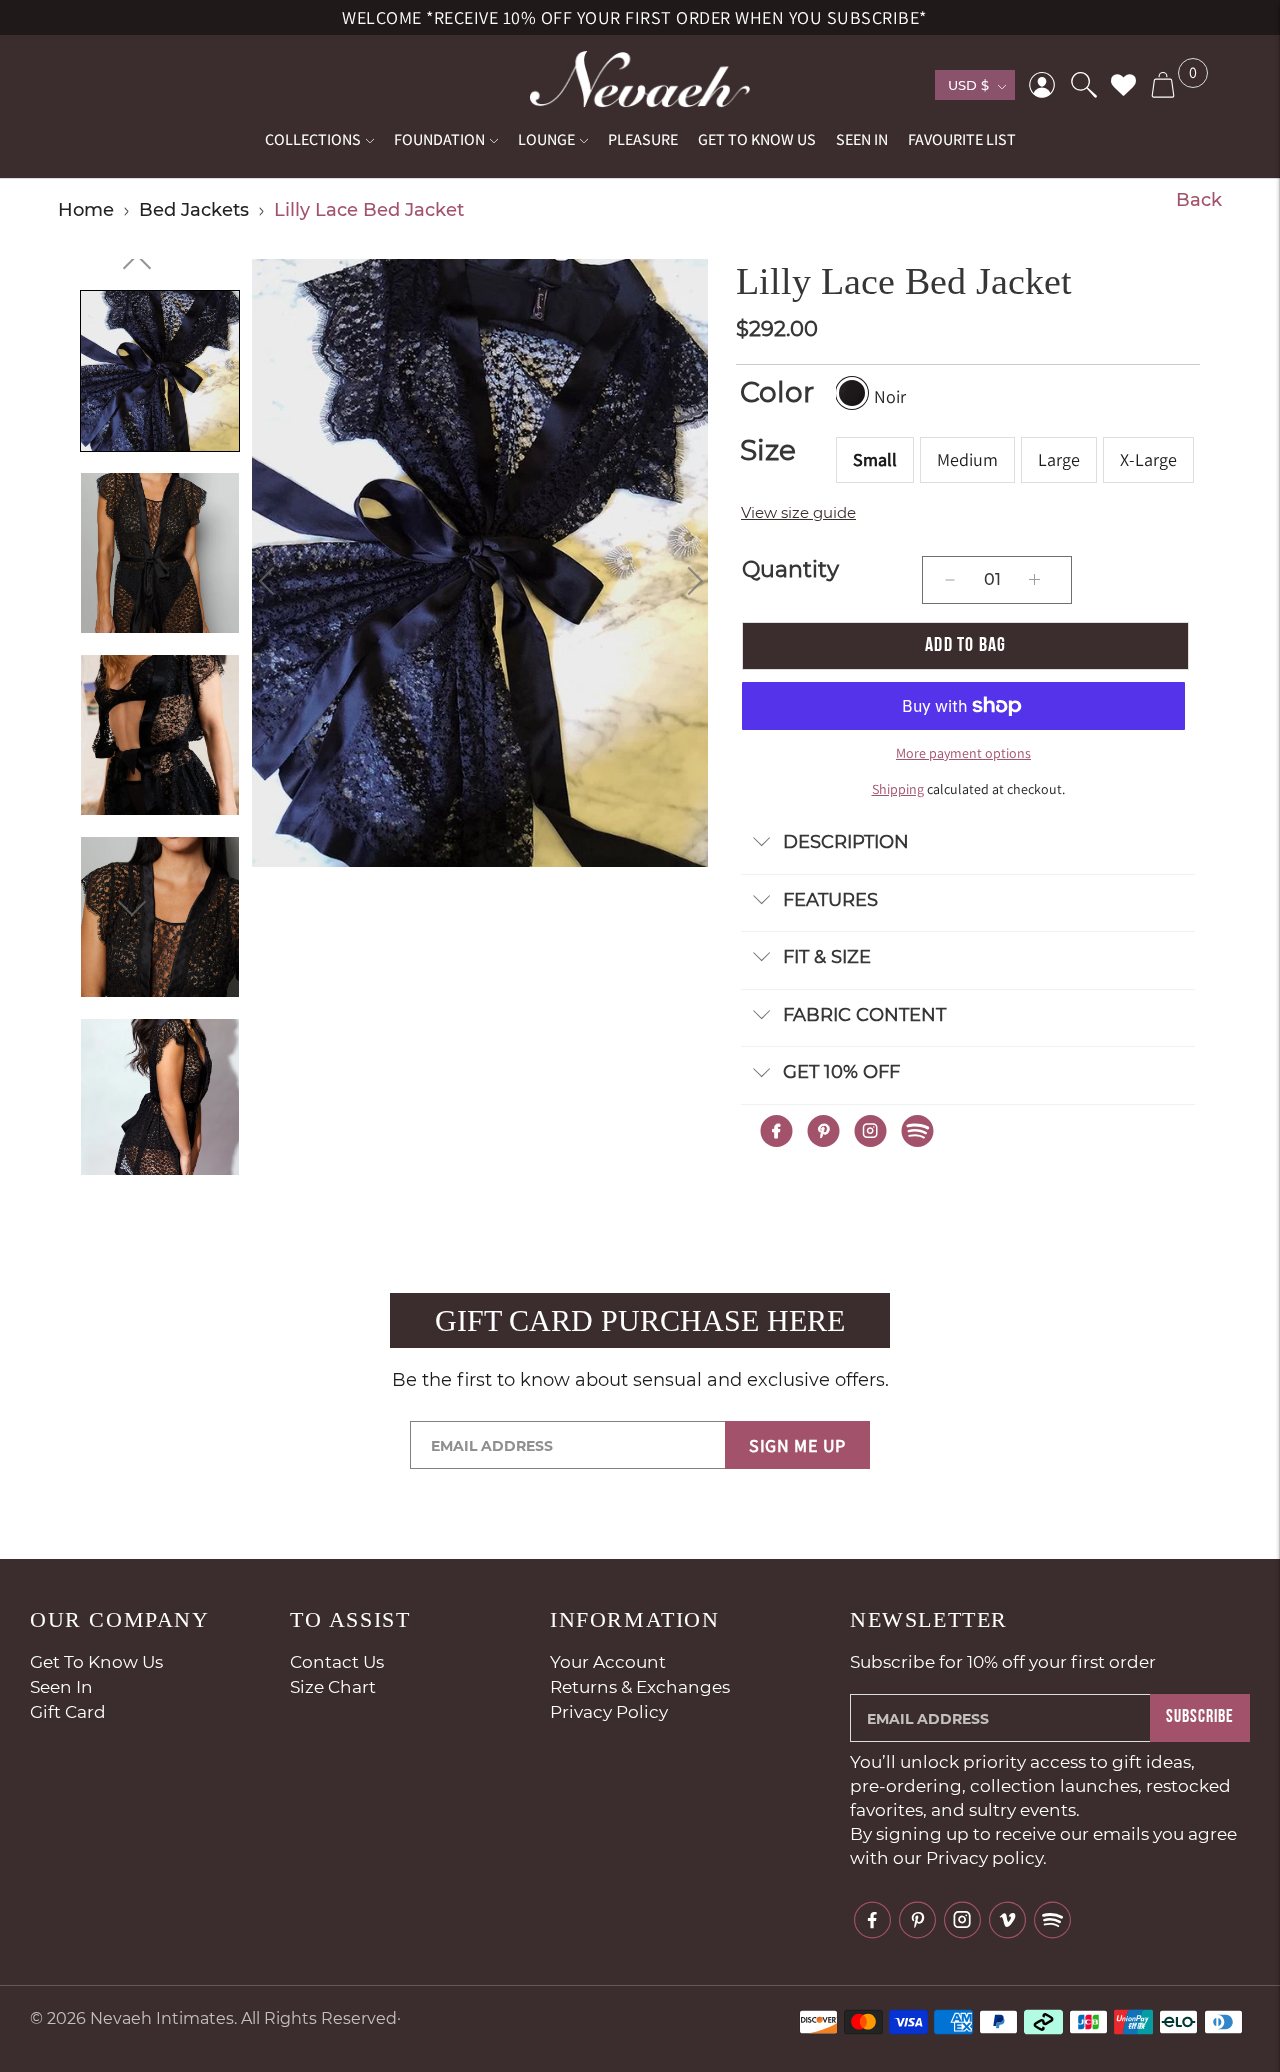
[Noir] (852, 393)
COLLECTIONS (313, 139)
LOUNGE (546, 139)
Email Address (509, 1422)
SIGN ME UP (797, 1445)
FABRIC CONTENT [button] (864, 1015)
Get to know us (96, 1662)
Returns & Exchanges (640, 1687)
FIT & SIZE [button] (827, 957)
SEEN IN (862, 139)
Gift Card (68, 1712)
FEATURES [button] (830, 900)
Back (1199, 200)
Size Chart (333, 1687)
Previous (273, 581)
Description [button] (846, 842)
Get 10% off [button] (841, 1072)
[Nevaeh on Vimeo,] (1007, 1918)
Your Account (608, 1662)
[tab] (968, 843)
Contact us (337, 1662)
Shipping (898, 789)
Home (86, 210)
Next (689, 581)
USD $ (968, 85)
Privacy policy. (986, 1858)
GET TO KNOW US (757, 139)
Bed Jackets (194, 210)
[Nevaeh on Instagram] (962, 1918)
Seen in (61, 1687)
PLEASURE (643, 139)
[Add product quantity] (950, 580)
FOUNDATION (439, 139)
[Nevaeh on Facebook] (872, 1918)
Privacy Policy (609, 1712)
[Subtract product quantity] (1034, 580)
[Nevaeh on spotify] (1051, 1920)
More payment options (963, 753)
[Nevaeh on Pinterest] (917, 1918)
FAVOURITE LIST (962, 139)
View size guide (798, 512)
